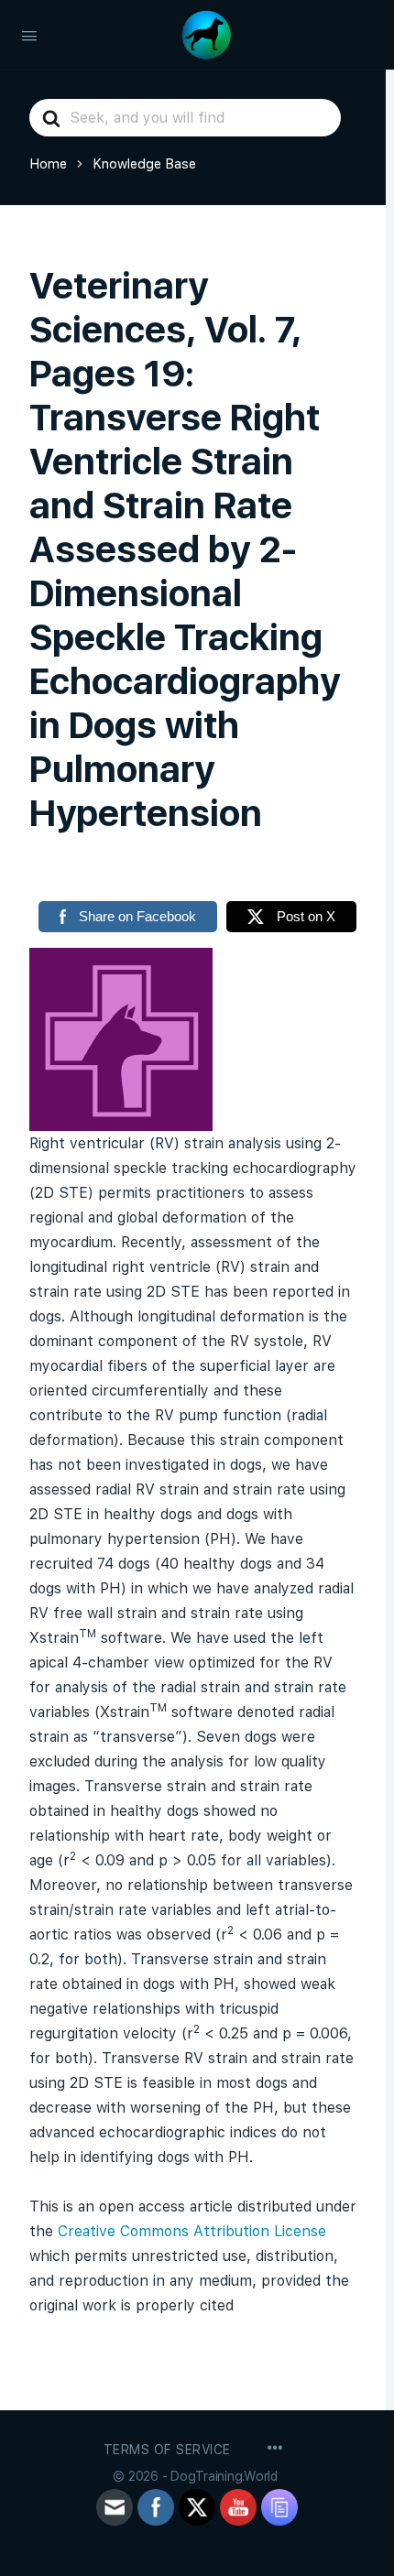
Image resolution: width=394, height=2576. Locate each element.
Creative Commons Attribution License (192, 2231)
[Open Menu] (29, 34)
